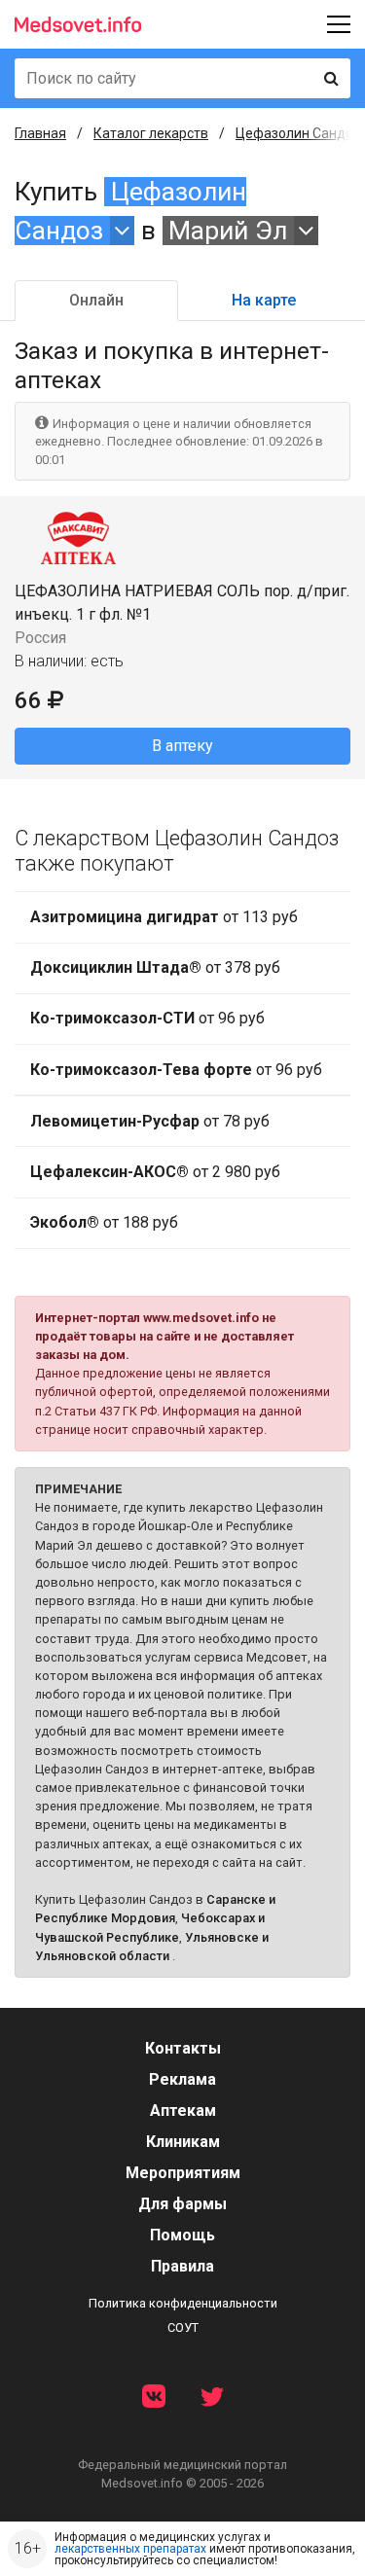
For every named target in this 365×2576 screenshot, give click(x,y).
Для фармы (182, 2204)
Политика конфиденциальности (183, 2303)
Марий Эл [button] (228, 231)
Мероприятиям (183, 2173)
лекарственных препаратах (130, 2549)
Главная (40, 133)
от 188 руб (104, 1222)
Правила (182, 2266)
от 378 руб (155, 967)
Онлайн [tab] (96, 300)
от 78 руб (150, 1121)
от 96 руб (147, 1018)
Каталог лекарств (151, 133)
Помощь (182, 2235)
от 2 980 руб (155, 1172)
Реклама (182, 2079)
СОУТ (183, 2327)
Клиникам (183, 2142)
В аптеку (182, 746)
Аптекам (183, 2111)
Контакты (183, 2048)
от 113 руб (164, 917)
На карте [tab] (264, 300)
